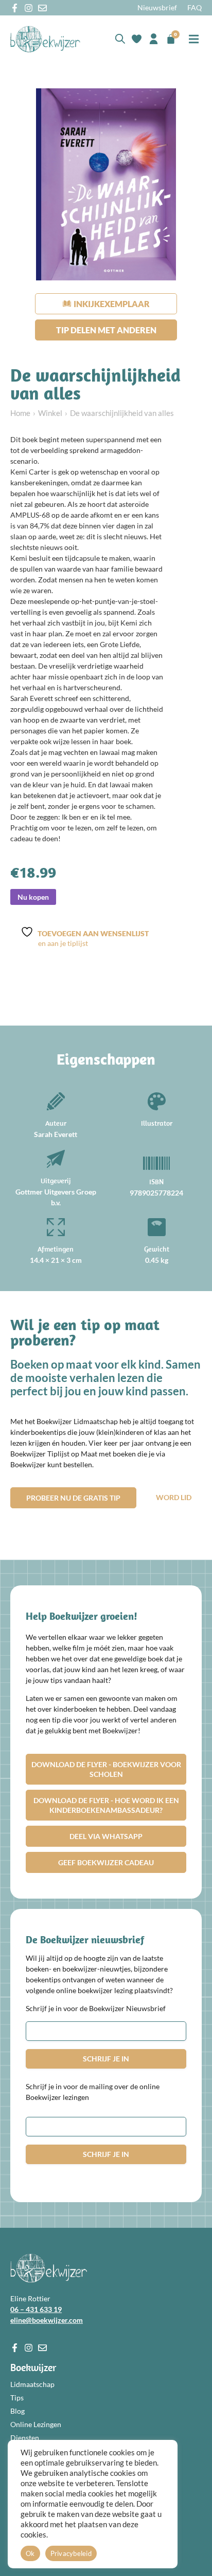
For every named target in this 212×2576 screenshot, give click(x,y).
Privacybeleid (71, 2553)
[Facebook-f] (15, 8)
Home (20, 413)
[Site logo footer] (49, 2268)
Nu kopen (33, 897)
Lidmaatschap (32, 2384)
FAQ (195, 7)
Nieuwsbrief (157, 7)
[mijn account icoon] (154, 39)
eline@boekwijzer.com (47, 2320)
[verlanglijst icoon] (137, 39)
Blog (17, 2411)
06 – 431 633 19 (36, 2309)
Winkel (50, 413)
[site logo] (45, 39)
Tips (17, 2398)
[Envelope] (42, 8)
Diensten (25, 2438)
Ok (30, 2553)
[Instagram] (29, 8)
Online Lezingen (36, 2424)
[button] (194, 39)
